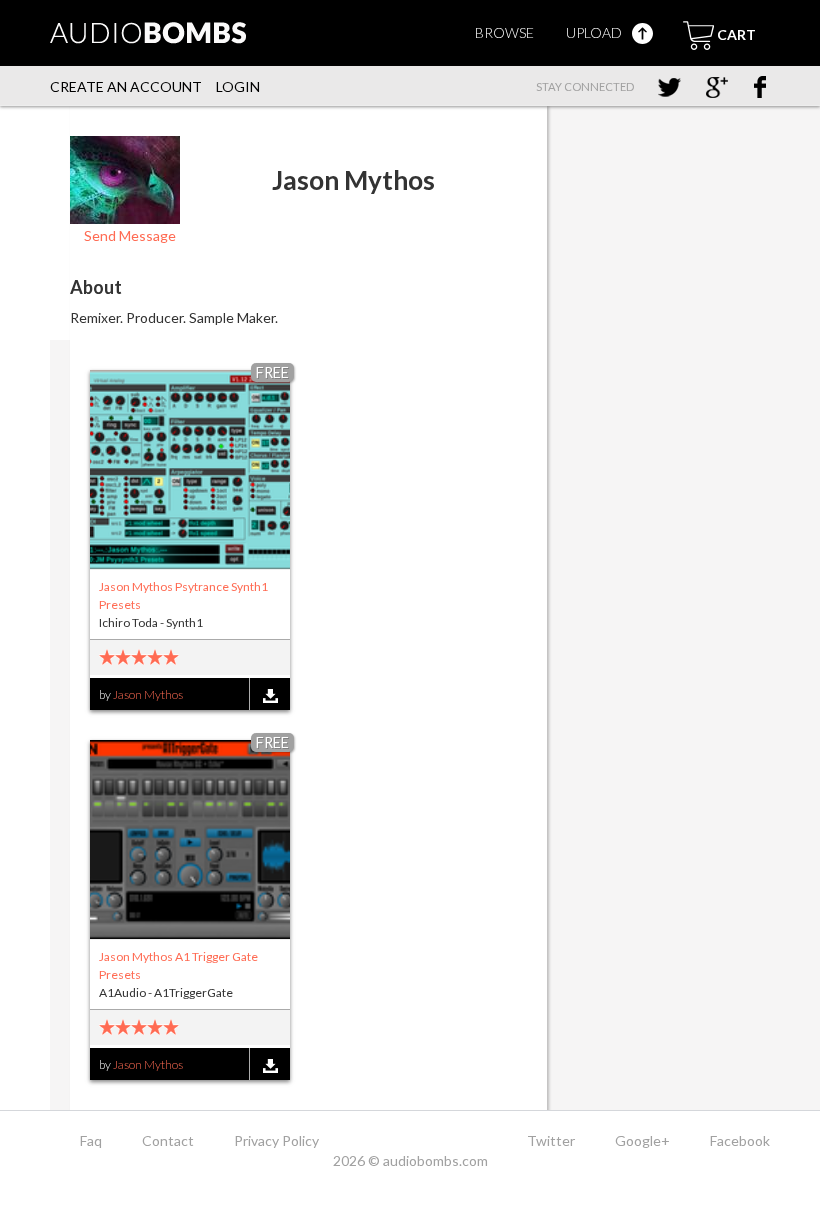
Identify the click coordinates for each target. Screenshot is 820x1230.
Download (269, 695)
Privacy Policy (276, 1140)
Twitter (551, 1140)
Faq (91, 1140)
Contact (168, 1140)
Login (238, 86)
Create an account (126, 86)
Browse (504, 32)
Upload (595, 32)
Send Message (128, 235)
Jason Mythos (148, 694)
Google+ (642, 1140)
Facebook (740, 1140)
